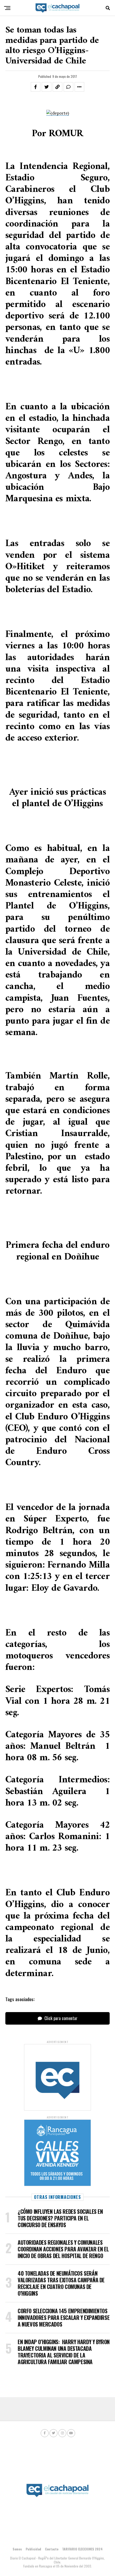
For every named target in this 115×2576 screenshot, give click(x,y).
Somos (17, 2549)
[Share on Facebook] (36, 87)
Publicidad (33, 2549)
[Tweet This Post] (47, 87)
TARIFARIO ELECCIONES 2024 (82, 2549)
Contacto (52, 2549)
